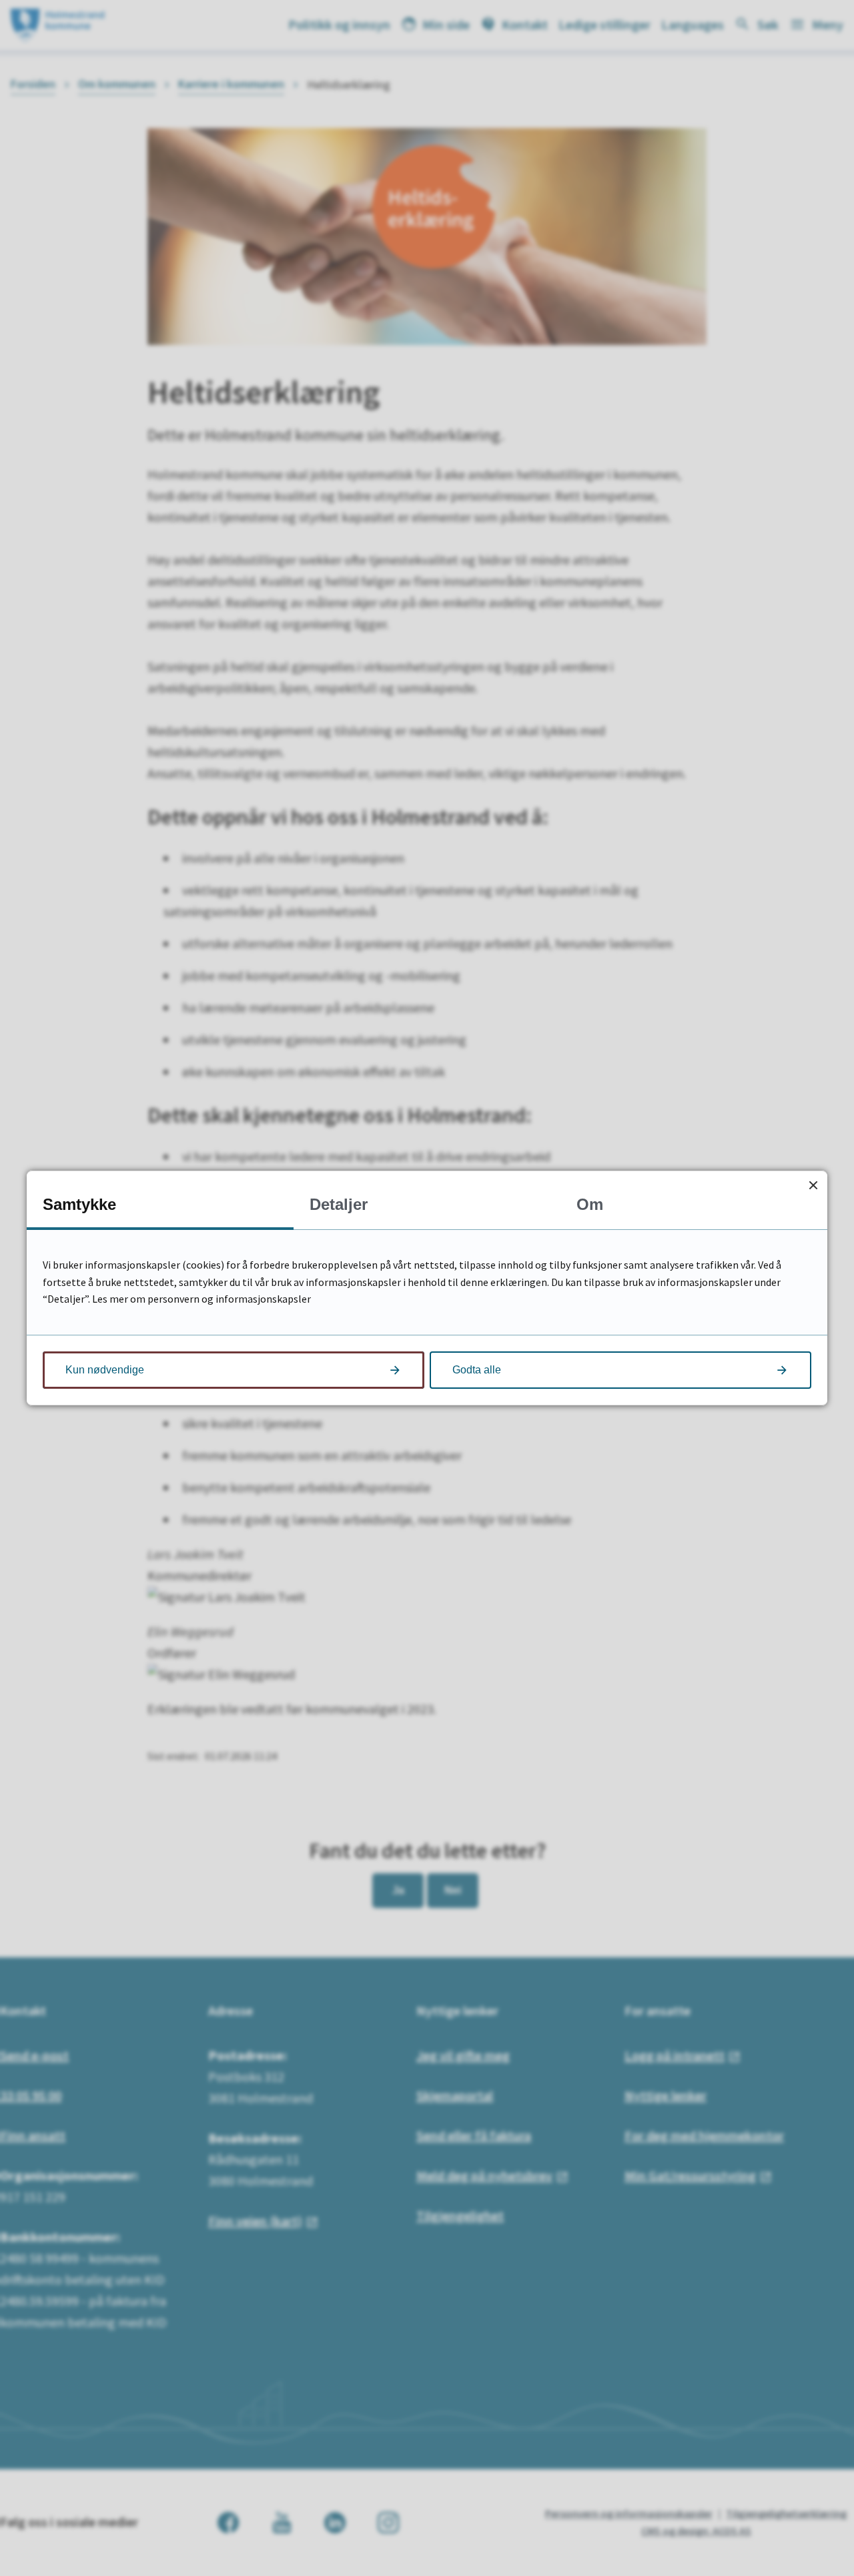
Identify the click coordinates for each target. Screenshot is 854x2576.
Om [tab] (590, 1204)
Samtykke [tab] (79, 1204)
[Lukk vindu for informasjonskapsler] (813, 1185)
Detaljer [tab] (339, 1204)
